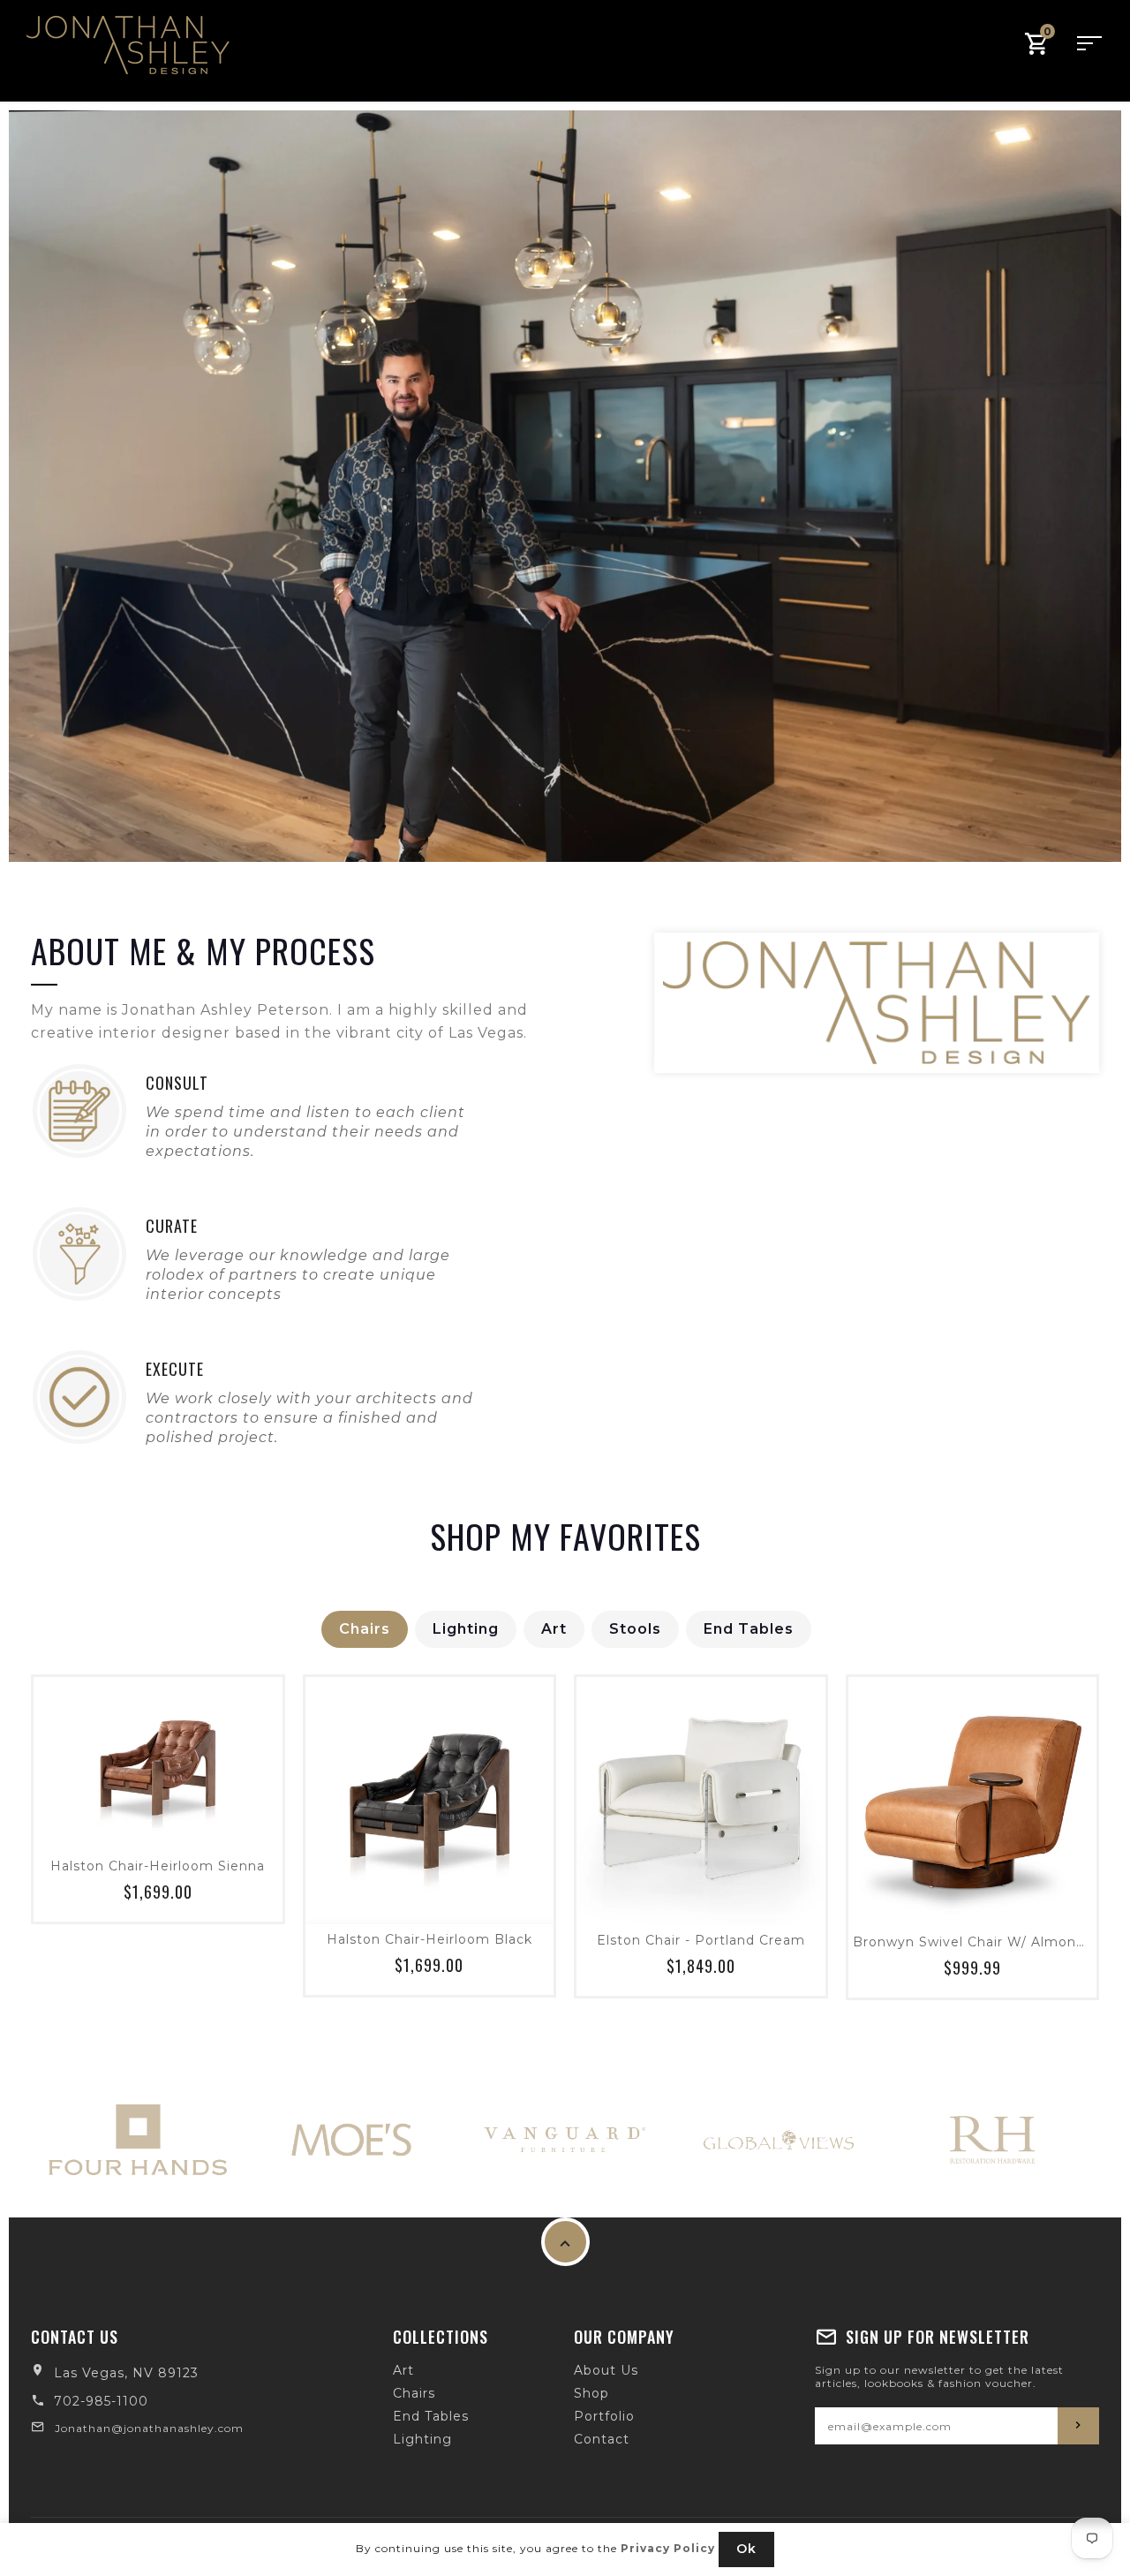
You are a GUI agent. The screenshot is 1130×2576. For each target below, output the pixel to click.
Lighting (466, 1629)
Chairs (365, 1629)
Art (554, 1629)
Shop (591, 2393)
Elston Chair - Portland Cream (701, 1940)
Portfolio (604, 2416)
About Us (606, 2370)
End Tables (749, 1629)
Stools (635, 1629)
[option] (565, 486)
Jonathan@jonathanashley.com (149, 2428)
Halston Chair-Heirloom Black (429, 1939)
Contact (602, 2439)
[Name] (1078, 2426)
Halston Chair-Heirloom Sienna (158, 1866)
